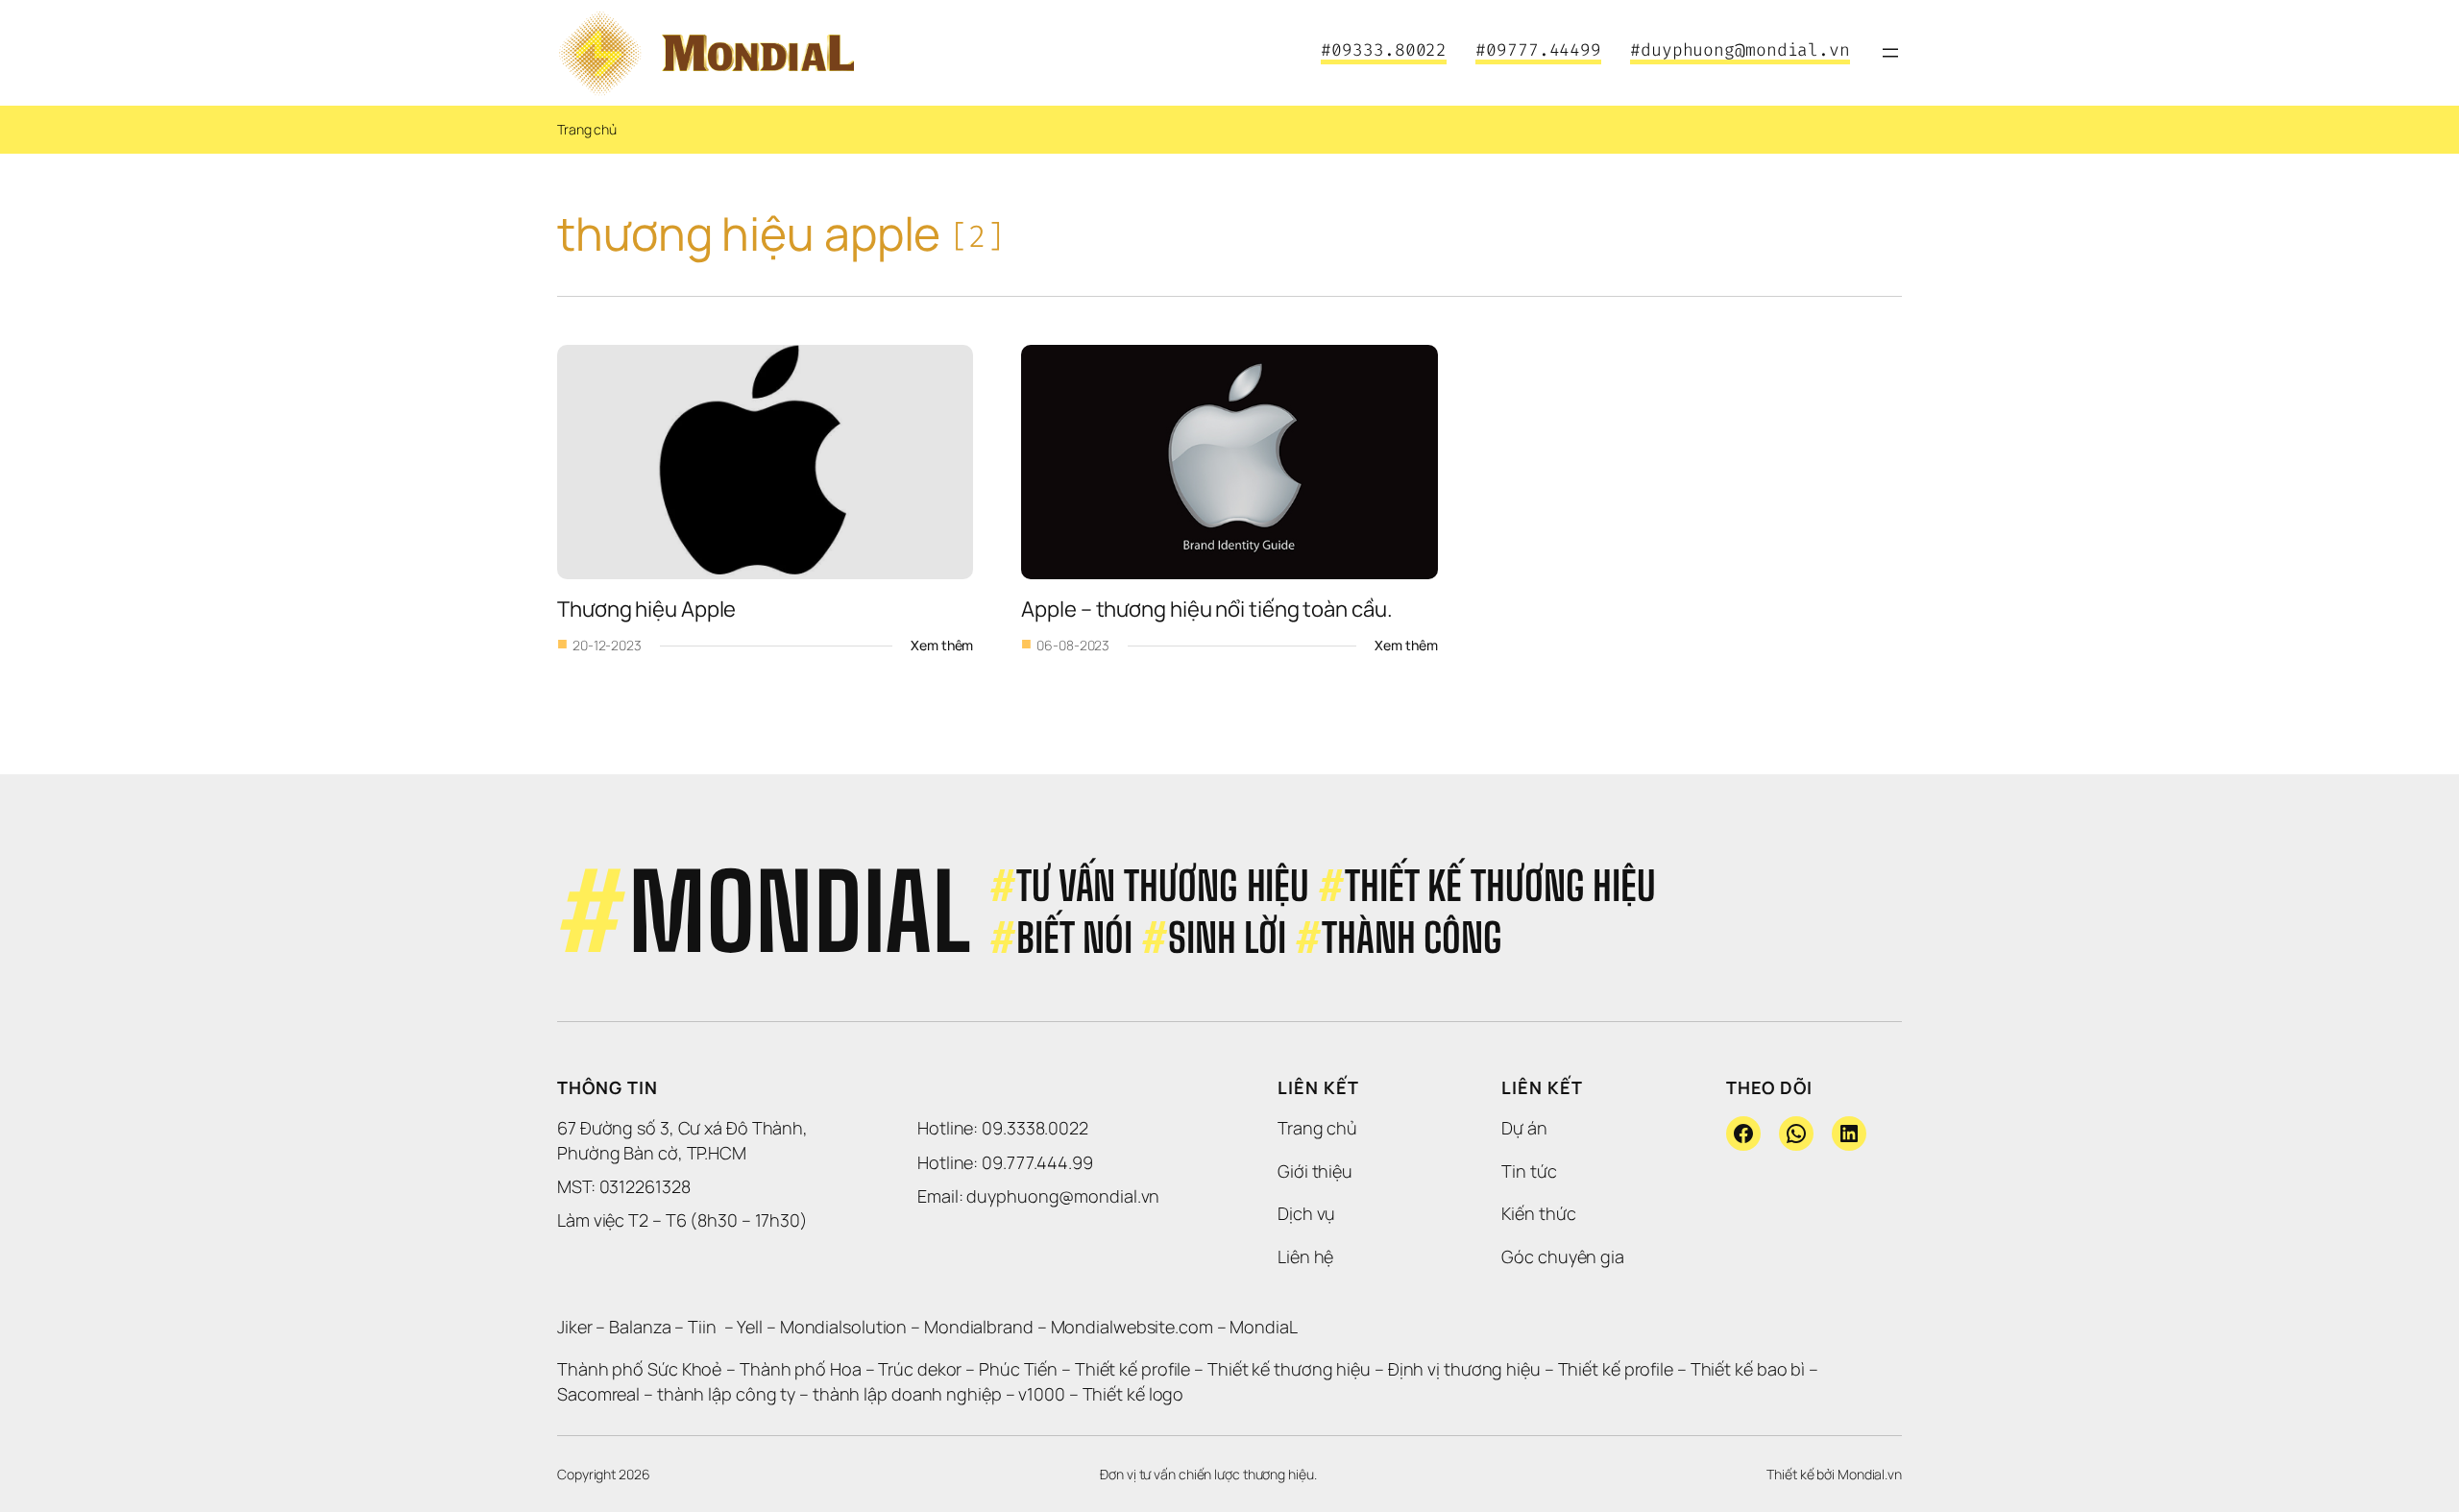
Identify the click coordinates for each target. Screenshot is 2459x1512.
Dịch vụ (1306, 1213)
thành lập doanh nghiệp (907, 1394)
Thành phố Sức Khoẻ (640, 1369)
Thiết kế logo (1133, 1394)
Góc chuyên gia (1563, 1256)
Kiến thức (1538, 1213)
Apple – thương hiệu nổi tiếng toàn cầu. (1206, 609)
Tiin (702, 1327)
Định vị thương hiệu (1466, 1369)
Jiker (576, 1327)
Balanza (640, 1327)
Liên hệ (1305, 1256)
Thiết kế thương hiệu (1289, 1369)
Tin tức (1529, 1171)
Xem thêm (942, 646)
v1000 (1042, 1394)
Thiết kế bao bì (1748, 1369)
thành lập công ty (726, 1394)
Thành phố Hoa (803, 1369)
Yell (750, 1327)
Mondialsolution (844, 1327)
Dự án (1524, 1128)
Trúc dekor (920, 1369)
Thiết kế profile (1132, 1369)
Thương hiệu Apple (646, 609)
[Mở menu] (1890, 53)
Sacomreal (598, 1394)
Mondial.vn (1870, 1474)
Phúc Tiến (1020, 1369)
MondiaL (1263, 1327)
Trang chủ (587, 129)
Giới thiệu (1315, 1171)
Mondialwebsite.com (1132, 1327)
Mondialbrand (979, 1327)
